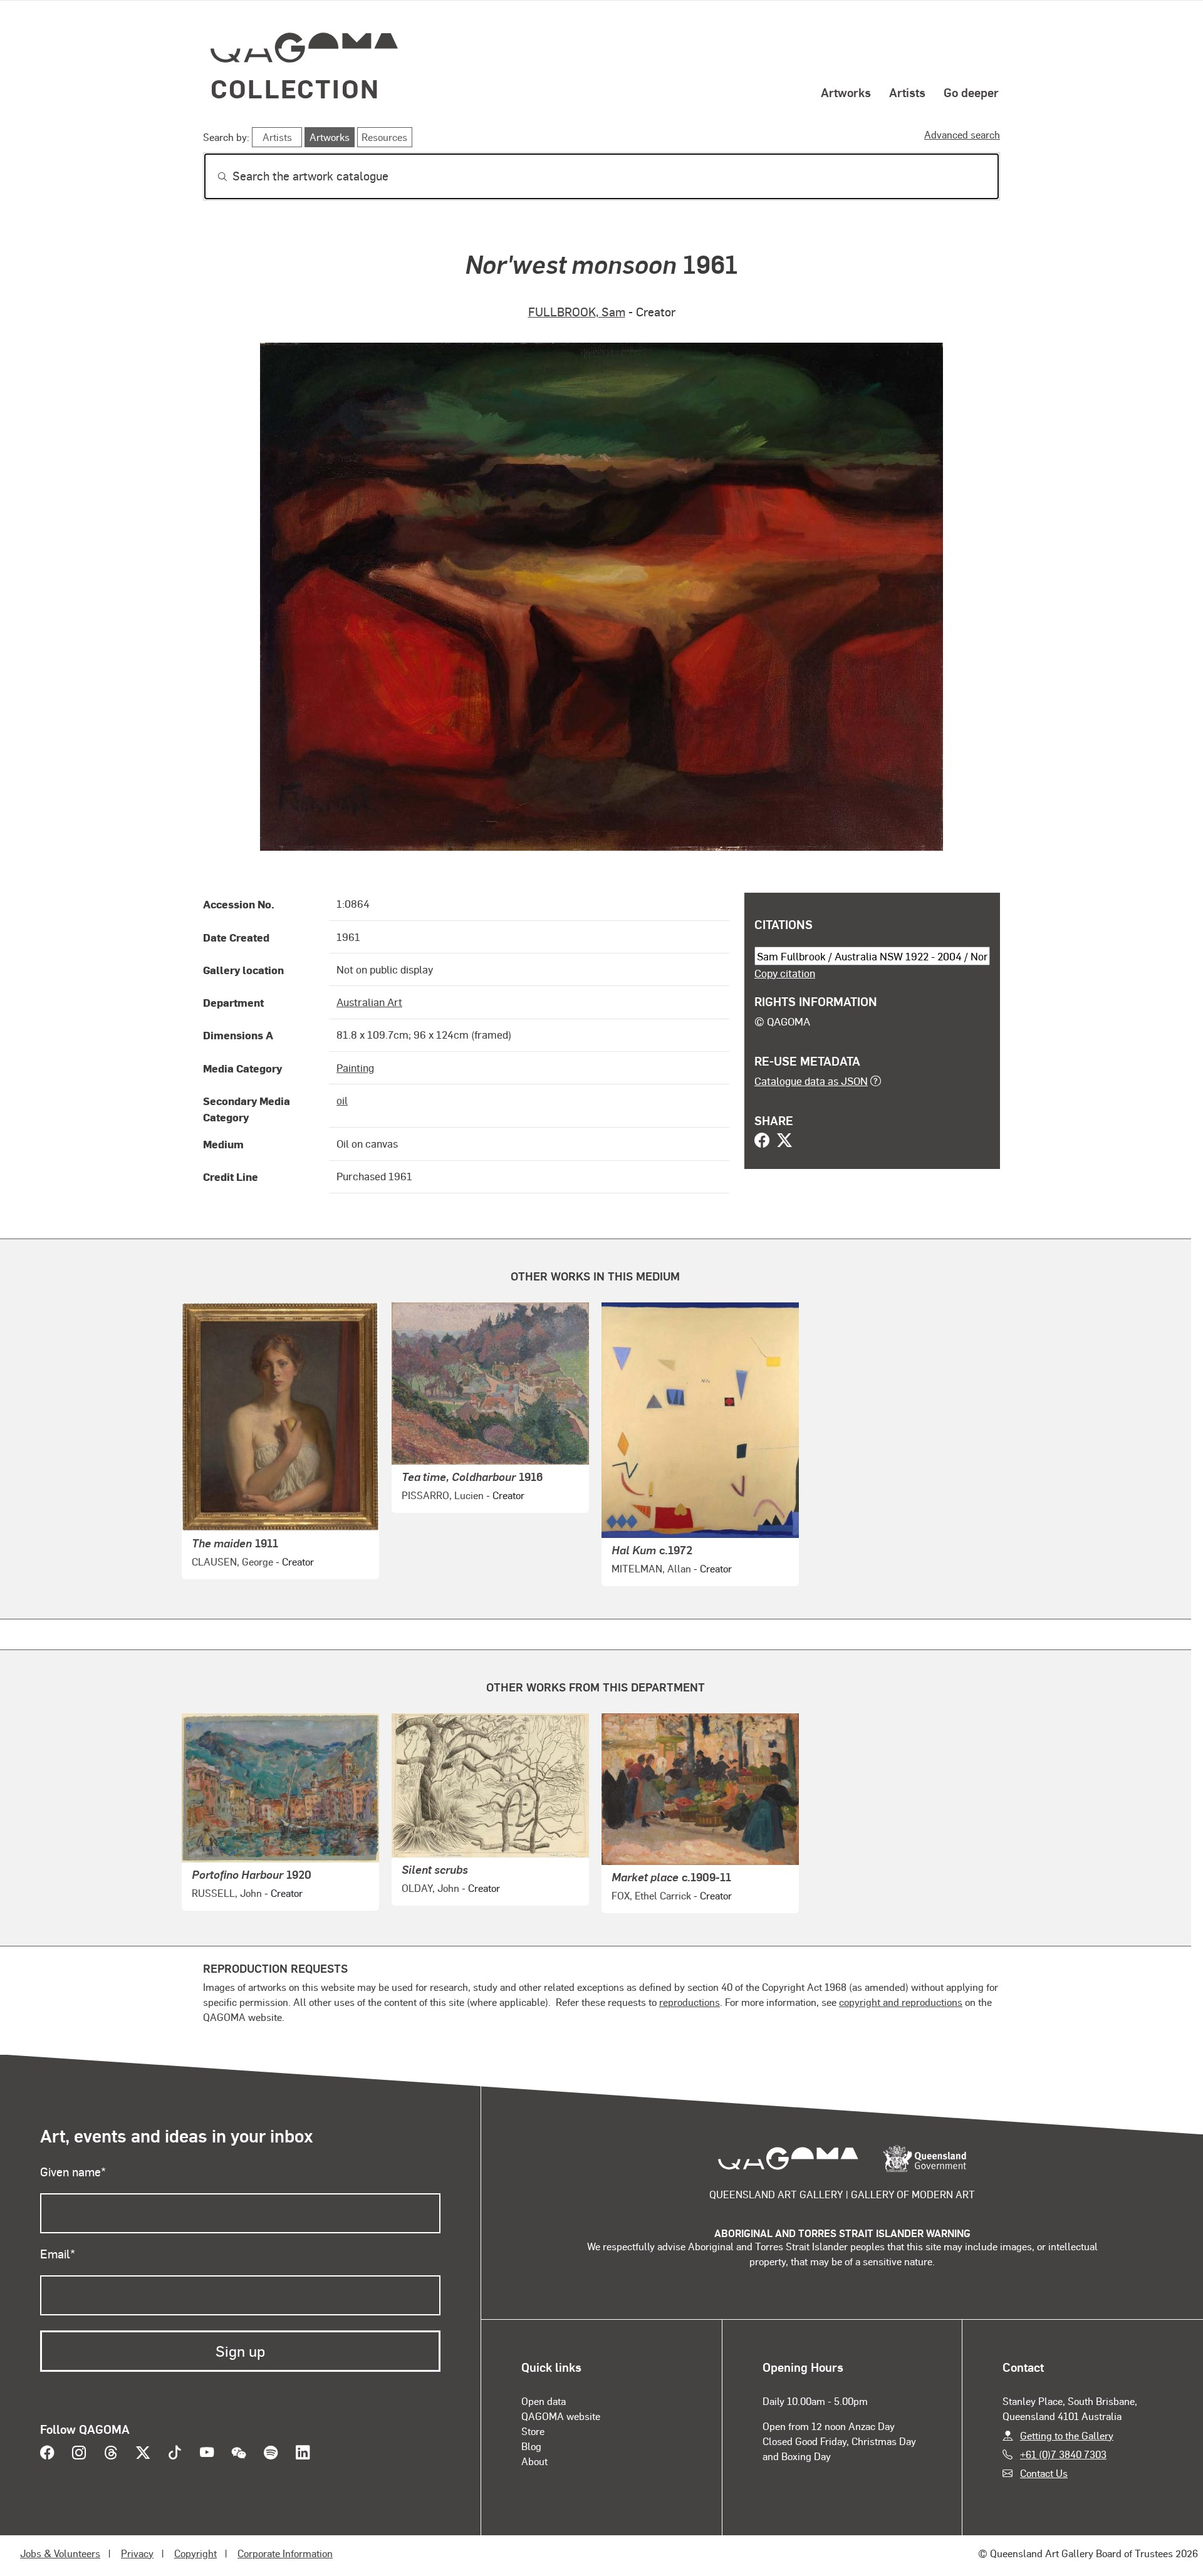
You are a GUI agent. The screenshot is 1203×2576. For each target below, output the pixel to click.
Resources (384, 137)
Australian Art (369, 1002)
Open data (544, 2401)
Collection (295, 88)
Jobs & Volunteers (60, 2553)
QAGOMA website (561, 2416)
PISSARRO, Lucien (443, 1495)
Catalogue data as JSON (811, 1081)
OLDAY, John (430, 1888)
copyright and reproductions (901, 2002)
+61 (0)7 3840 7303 (1063, 2454)
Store (533, 2431)
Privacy (137, 2553)
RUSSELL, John (227, 1893)
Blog (531, 2446)
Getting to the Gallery (1067, 2435)
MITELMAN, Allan (651, 1568)
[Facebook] (762, 1141)
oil (342, 1100)
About (534, 2461)
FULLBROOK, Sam (577, 312)
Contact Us (1044, 2473)
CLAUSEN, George (232, 1561)
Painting (355, 1067)
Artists (907, 92)
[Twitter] (784, 1141)
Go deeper (971, 92)
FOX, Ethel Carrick (651, 1895)
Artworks (846, 92)
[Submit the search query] (212, 177)
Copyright (195, 2553)
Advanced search (962, 134)
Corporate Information (285, 2553)
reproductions (690, 2002)
